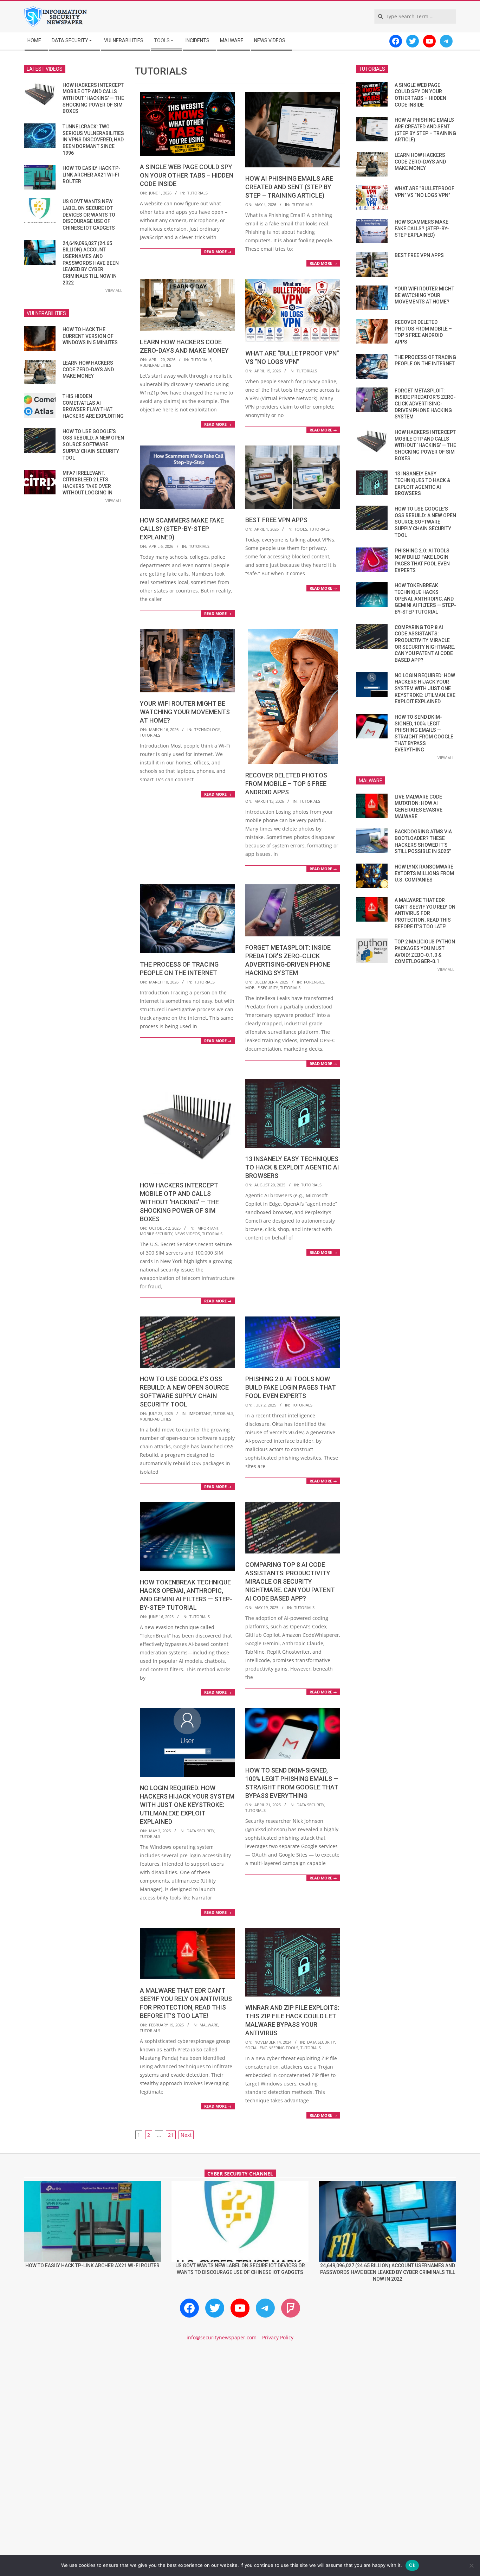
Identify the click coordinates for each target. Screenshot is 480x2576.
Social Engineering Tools (272, 2048)
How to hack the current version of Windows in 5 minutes (90, 336)
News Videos (187, 1234)
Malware (209, 2025)
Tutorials (197, 193)
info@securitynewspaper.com (222, 2337)
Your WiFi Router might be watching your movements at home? (185, 712)
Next (186, 2135)
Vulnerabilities (155, 365)
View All (114, 290)
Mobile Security (262, 988)
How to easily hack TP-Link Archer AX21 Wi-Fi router (92, 175)
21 (171, 2135)
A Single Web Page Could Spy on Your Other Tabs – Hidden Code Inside (187, 175)
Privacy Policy (278, 2337)
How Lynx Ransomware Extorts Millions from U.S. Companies (424, 873)
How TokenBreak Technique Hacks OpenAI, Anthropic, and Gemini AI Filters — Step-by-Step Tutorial (425, 599)
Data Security (200, 1831)
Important (207, 1228)
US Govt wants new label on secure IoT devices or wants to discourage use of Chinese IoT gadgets (89, 215)
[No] (471, 2565)
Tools (301, 529)
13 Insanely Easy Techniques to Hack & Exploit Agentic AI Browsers (292, 1167)
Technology (207, 729)
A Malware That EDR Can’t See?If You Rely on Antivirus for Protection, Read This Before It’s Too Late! (425, 913)
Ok (412, 2565)
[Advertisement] (240, 2407)
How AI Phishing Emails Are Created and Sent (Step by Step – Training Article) (289, 187)
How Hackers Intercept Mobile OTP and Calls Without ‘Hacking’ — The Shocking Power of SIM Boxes (179, 1202)
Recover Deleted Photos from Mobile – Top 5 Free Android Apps (286, 784)
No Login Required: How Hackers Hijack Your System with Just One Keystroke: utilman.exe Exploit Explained (187, 1805)
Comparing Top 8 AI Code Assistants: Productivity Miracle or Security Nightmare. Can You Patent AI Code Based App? (290, 1581)
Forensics (314, 982)
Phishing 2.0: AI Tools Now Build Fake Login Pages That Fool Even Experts (291, 1387)
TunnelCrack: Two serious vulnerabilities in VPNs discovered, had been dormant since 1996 (93, 140)
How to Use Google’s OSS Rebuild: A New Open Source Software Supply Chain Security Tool (93, 445)
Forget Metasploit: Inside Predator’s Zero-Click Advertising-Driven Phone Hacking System (425, 404)
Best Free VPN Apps (276, 520)
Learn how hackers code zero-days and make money (88, 369)
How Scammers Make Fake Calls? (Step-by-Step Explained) (182, 529)
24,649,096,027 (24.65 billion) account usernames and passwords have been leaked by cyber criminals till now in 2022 (91, 263)
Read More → (218, 252)
